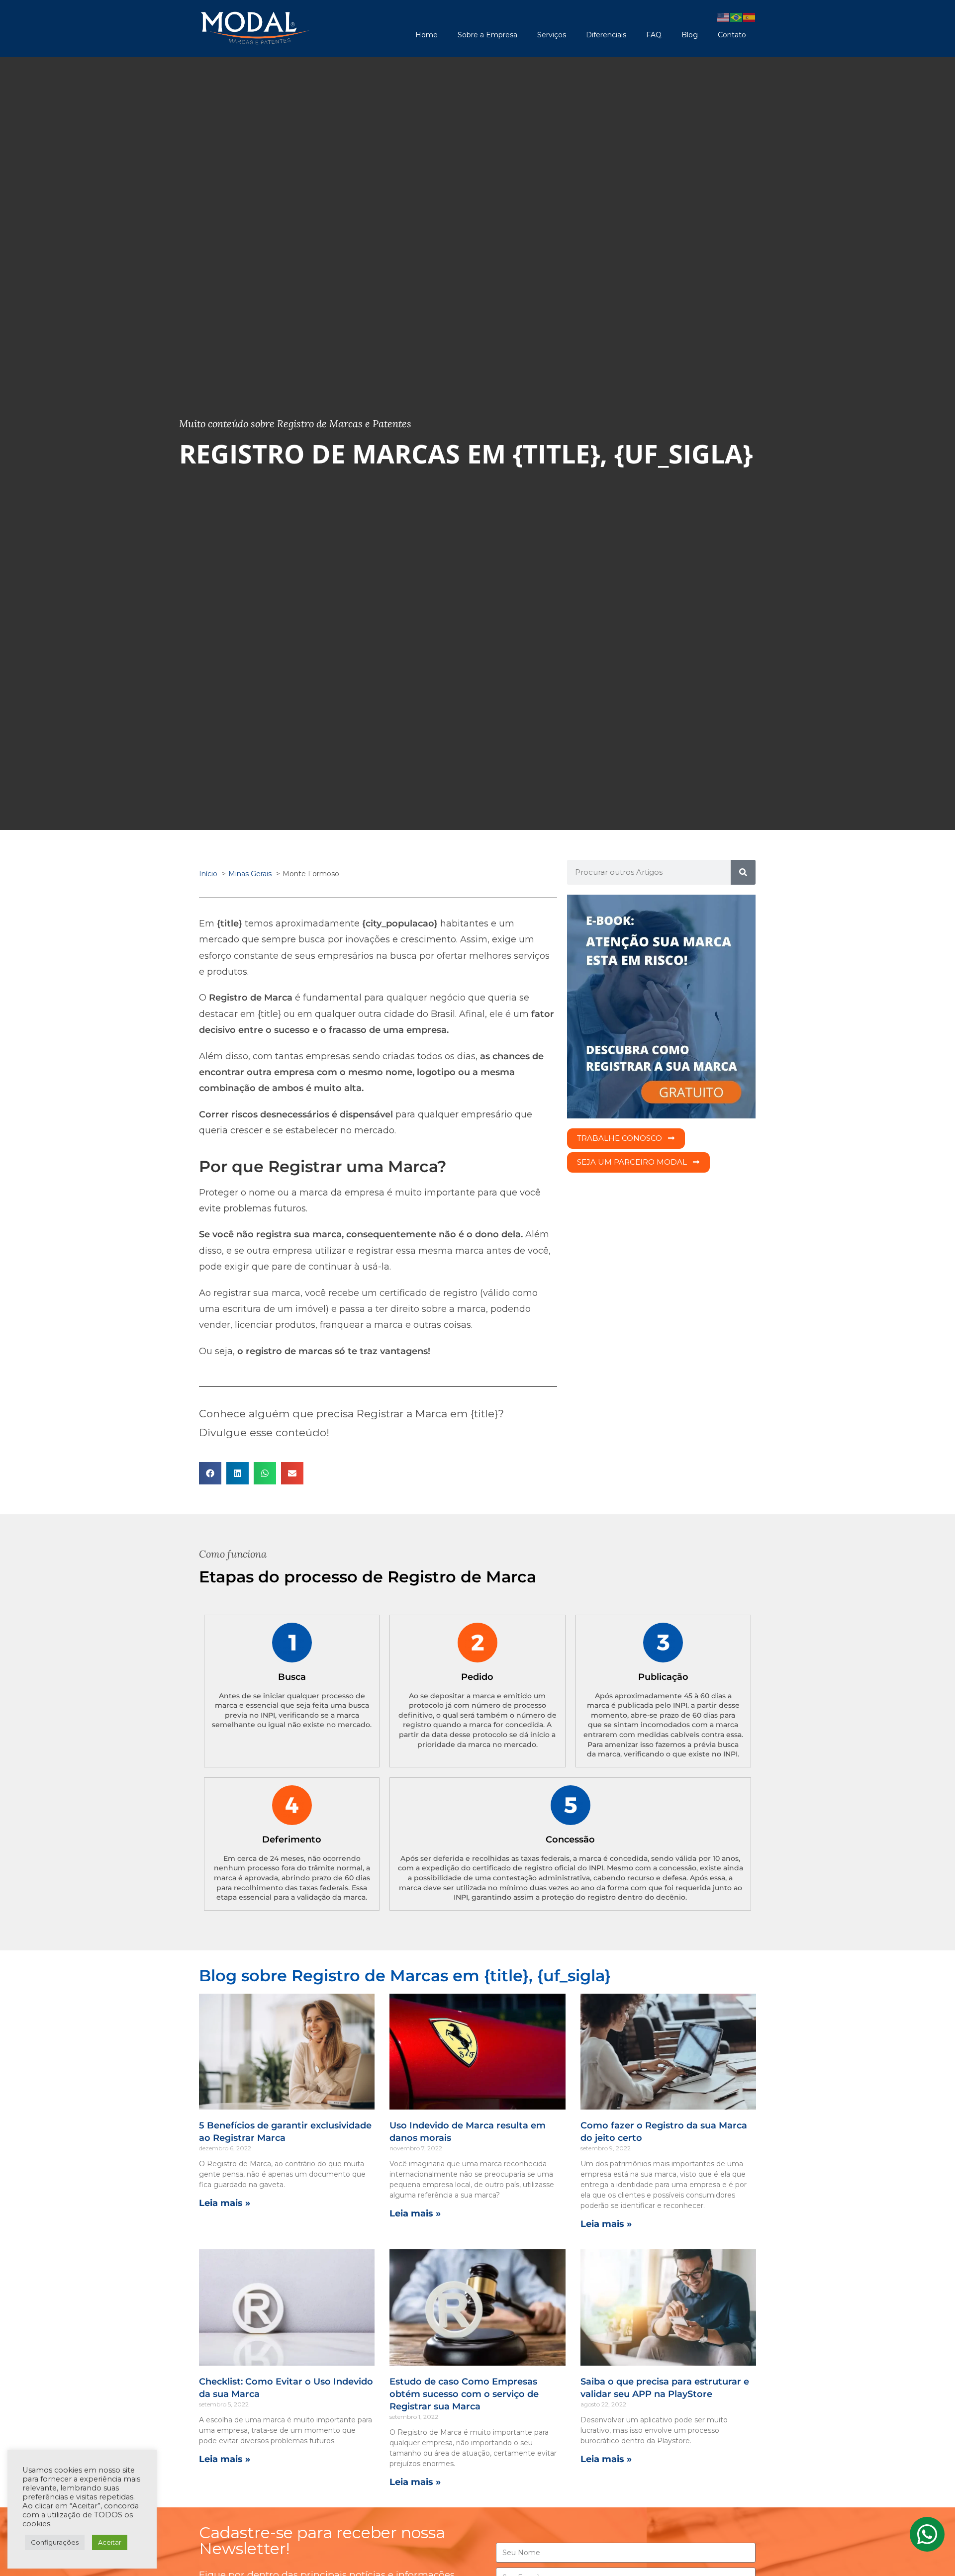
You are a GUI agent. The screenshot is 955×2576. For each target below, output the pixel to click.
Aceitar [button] (110, 2542)
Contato (732, 35)
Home (427, 35)
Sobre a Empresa (487, 35)
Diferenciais (606, 35)
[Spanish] (750, 17)
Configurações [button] (55, 2542)
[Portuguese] (737, 17)
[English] (724, 17)
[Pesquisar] (743, 872)
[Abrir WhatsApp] (930, 2551)
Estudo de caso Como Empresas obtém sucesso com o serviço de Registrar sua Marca (464, 2394)
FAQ (654, 35)
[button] (210, 1473)
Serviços (552, 35)
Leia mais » (225, 2203)
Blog (690, 35)
